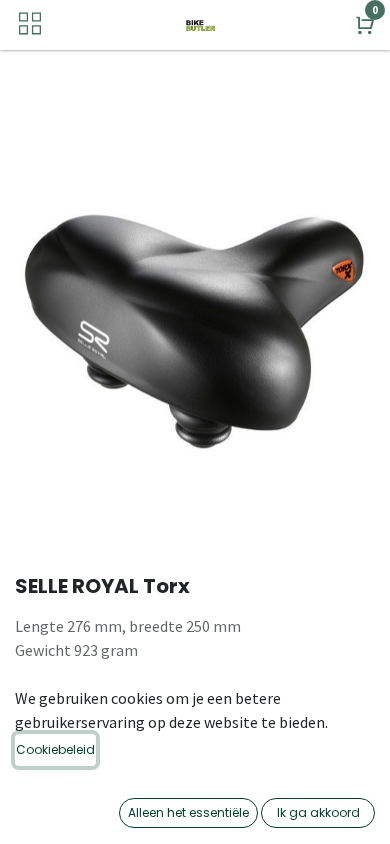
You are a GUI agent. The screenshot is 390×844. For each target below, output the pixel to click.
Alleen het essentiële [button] (188, 812)
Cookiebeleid (55, 749)
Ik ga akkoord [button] (318, 812)
